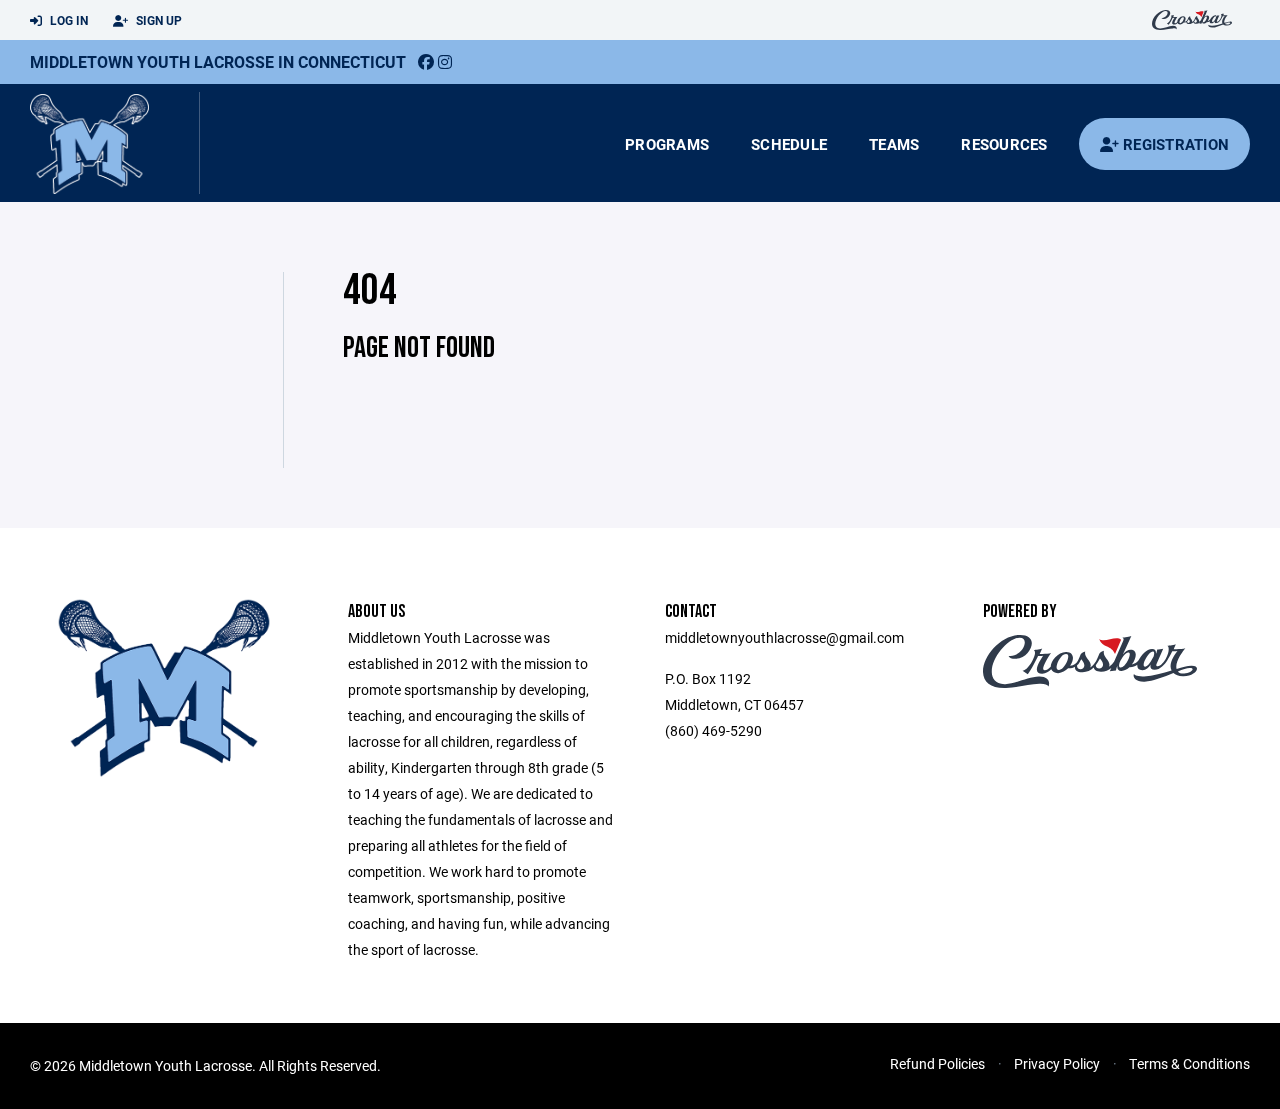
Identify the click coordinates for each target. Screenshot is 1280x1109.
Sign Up (157, 20)
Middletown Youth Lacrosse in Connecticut (218, 61)
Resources (1004, 144)
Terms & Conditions (1189, 1063)
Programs (667, 144)
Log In (67, 20)
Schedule (789, 144)
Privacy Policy (1057, 1063)
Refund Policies (937, 1063)
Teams (894, 144)
